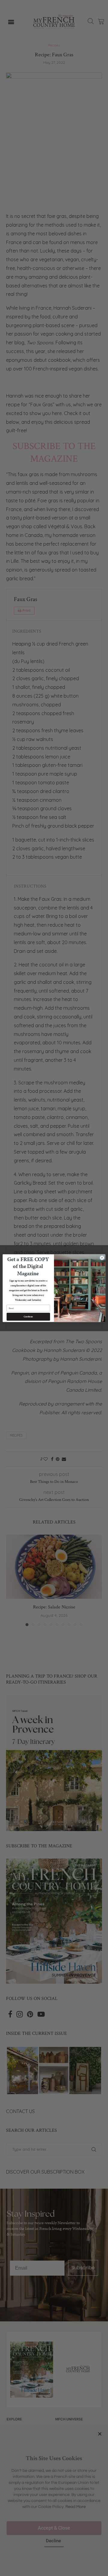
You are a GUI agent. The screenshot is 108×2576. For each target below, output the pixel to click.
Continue (28, 1317)
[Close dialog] (102, 1258)
